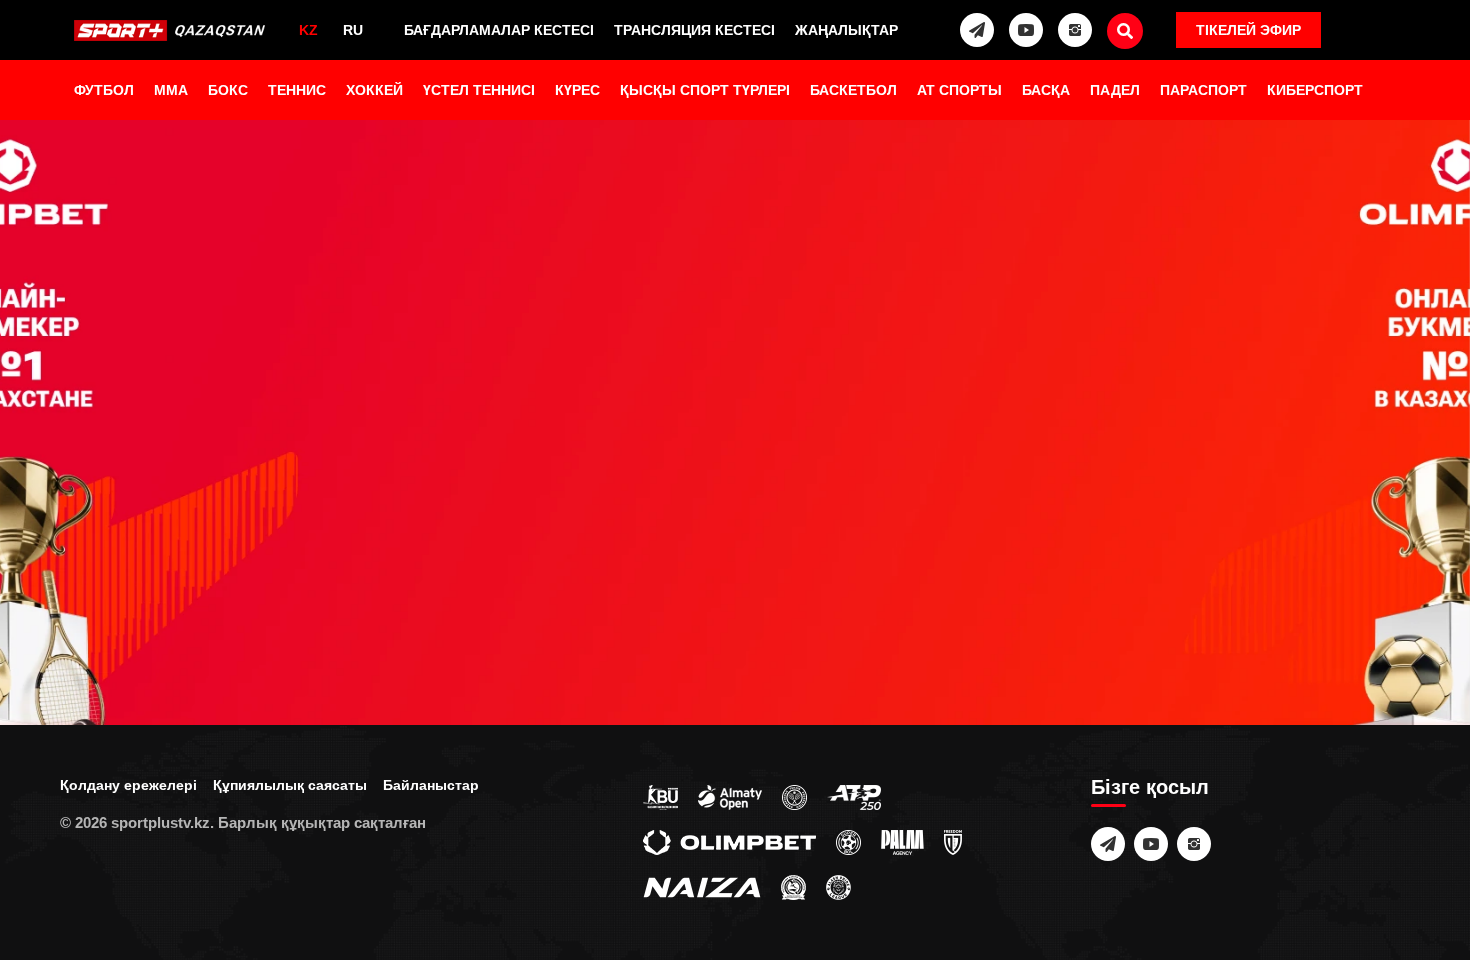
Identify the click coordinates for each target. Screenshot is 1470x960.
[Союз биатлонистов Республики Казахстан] (660, 796)
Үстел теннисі (479, 90)
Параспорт (1203, 90)
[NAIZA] (702, 886)
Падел (1115, 90)
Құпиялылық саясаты (290, 785)
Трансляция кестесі (694, 30)
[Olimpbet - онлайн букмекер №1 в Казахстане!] (735, 480)
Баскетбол (853, 90)
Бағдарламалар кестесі (499, 30)
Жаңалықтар (846, 30)
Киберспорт (1315, 90)
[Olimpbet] (729, 841)
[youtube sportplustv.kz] (1026, 30)
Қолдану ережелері (128, 785)
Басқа (1046, 90)
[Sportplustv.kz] (173, 30)
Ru (353, 30)
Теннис (297, 90)
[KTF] (794, 796)
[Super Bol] (848, 841)
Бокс (228, 90)
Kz (308, 30)
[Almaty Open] (730, 796)
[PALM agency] (902, 841)
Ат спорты (959, 90)
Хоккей (374, 90)
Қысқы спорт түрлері (705, 90)
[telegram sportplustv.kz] (977, 30)
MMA (171, 90)
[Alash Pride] (838, 886)
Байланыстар (431, 785)
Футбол (104, 90)
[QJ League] (953, 841)
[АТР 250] (854, 796)
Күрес (577, 90)
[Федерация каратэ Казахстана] (793, 886)
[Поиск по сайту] (1125, 31)
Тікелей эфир (1248, 30)
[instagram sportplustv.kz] (1075, 30)
